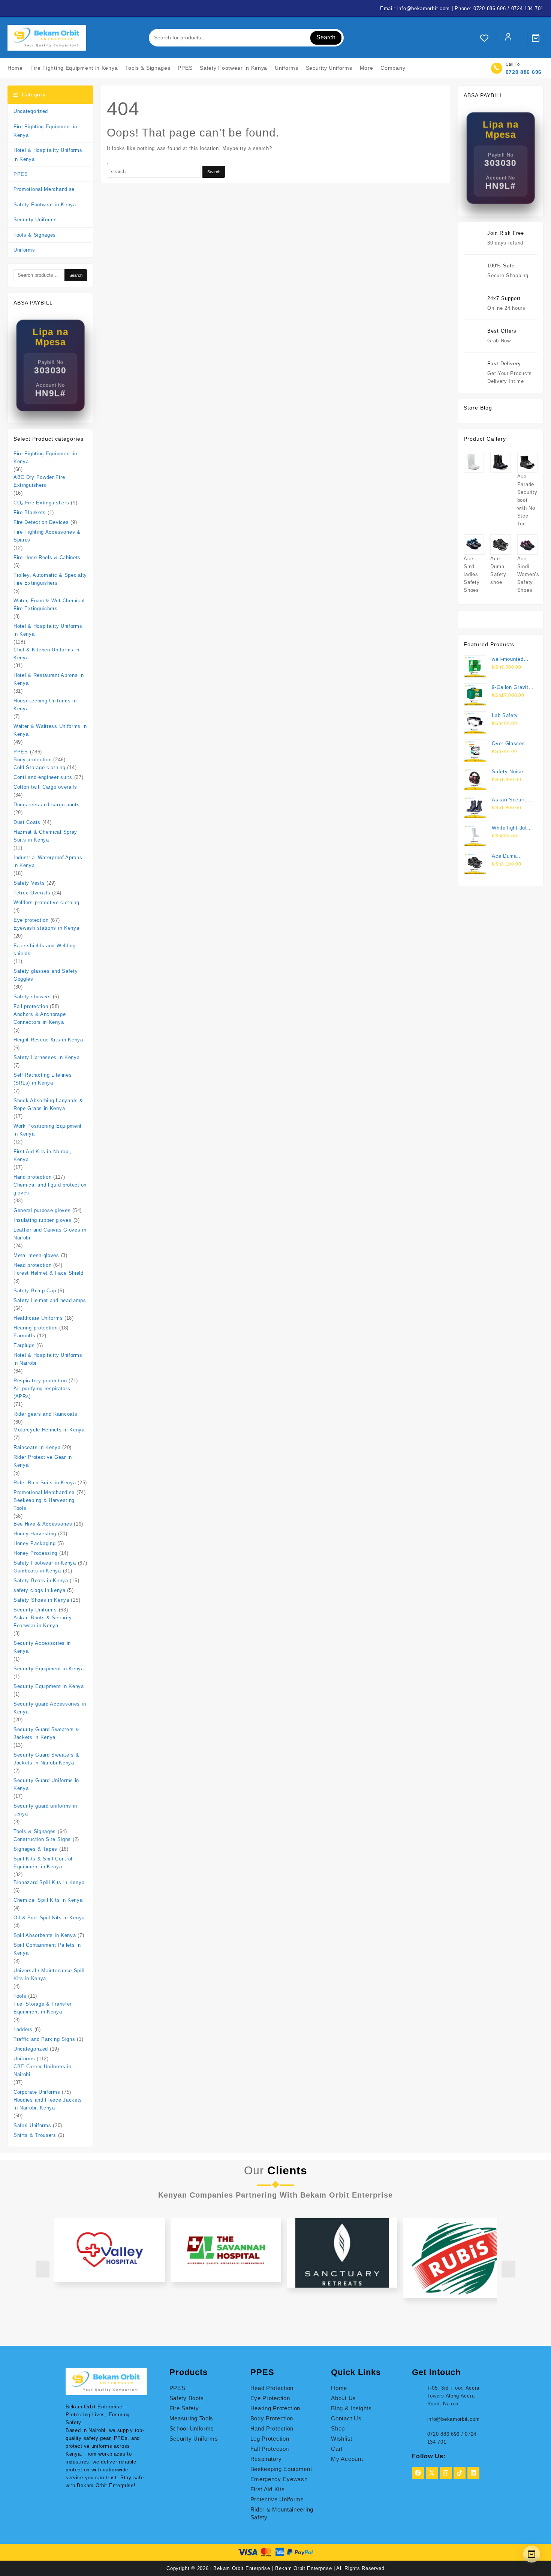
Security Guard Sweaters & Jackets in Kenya (46, 1733)
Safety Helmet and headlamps (50, 1300)
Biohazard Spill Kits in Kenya (49, 1882)
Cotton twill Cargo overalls (45, 787)
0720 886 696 (524, 72)
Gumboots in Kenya (37, 1571)
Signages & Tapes (35, 1849)
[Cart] (536, 38)
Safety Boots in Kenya (41, 1581)
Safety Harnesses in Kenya (47, 1057)
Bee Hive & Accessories (43, 1524)
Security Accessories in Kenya (42, 1647)
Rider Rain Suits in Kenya (45, 1483)
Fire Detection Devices (41, 522)
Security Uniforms (35, 220)
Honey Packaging (35, 1543)
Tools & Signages (35, 235)
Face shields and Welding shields (45, 950)
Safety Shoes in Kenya (41, 1600)
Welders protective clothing (46, 902)
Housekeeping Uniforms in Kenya (45, 705)
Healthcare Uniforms (38, 1318)
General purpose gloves (42, 1210)
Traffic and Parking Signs (44, 2039)
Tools (20, 1996)
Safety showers (32, 997)
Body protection (33, 760)
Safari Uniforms (32, 2125)
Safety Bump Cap (35, 1291)
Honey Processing (35, 1553)
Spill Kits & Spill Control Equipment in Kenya (43, 1863)
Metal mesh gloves (36, 1255)
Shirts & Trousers (35, 2135)
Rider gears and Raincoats (46, 1414)
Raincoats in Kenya (37, 1447)
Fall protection (31, 1006)
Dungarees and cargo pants (47, 805)
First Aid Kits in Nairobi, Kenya (43, 1155)
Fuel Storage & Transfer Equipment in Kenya (43, 2008)
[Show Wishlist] (488, 38)
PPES (21, 174)
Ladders (23, 2029)
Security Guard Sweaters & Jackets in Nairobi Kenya (46, 1759)
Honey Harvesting (35, 1534)
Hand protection (33, 1177)
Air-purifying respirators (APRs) (42, 1392)
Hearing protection (36, 1328)
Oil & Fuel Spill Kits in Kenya (49, 1918)
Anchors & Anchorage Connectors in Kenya (40, 1018)
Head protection (33, 1265)
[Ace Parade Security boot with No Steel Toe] (527, 462)
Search (326, 37)
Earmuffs (25, 1336)
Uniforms (24, 250)
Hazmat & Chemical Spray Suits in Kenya (45, 836)
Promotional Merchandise (44, 189)
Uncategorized (31, 111)
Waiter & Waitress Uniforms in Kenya (50, 730)
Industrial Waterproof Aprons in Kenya (48, 861)
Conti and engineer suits (43, 777)
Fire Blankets (30, 512)
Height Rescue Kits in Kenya (48, 1040)
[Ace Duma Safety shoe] (500, 545)
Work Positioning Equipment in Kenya (48, 1130)
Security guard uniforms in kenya (45, 1810)
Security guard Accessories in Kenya (50, 1708)
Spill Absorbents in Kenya (45, 1935)
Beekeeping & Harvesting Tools (44, 1504)
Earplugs (24, 1345)
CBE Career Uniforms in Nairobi (42, 2070)
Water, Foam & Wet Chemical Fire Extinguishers (49, 605)
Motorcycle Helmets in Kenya (49, 1430)
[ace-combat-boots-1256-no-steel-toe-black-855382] (500, 462)
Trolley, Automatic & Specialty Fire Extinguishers (50, 579)
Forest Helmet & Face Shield (49, 1273)
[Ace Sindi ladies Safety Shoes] (474, 545)
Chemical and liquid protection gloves (50, 1189)
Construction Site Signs (42, 1839)
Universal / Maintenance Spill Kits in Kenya (49, 1974)
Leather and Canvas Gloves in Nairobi (50, 1234)
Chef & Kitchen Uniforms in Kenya (46, 654)
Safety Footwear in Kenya (45, 205)
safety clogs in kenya (40, 1590)
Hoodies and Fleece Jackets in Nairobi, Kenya (48, 2104)
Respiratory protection (40, 1381)
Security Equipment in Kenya (49, 1669)
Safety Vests (29, 883)
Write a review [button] (118, 2218)
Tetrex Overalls (32, 893)
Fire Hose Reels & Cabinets (47, 557)
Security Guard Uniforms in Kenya (46, 1784)
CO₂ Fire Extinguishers (41, 503)
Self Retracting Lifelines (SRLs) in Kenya (43, 1079)
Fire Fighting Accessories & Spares (47, 536)
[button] (483, 2202)
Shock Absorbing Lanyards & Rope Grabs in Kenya (48, 1104)
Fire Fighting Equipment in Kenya (45, 131)
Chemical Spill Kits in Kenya (48, 1900)
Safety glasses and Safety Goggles (46, 975)
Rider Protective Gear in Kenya (43, 1461)
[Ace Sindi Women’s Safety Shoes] (527, 545)
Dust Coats (27, 822)
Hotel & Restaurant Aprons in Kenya (49, 679)
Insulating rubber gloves (43, 1220)
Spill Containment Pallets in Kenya (47, 1949)
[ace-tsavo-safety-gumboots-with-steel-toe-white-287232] (474, 462)
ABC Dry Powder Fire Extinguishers (39, 481)
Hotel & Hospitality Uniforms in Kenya (48, 155)
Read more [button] (300, 2235)
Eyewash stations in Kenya (46, 928)
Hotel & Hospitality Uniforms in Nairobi (48, 1359)
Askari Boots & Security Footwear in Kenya (43, 1622)
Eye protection (31, 920)
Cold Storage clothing (40, 767)
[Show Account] (508, 38)
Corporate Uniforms (37, 2092)
